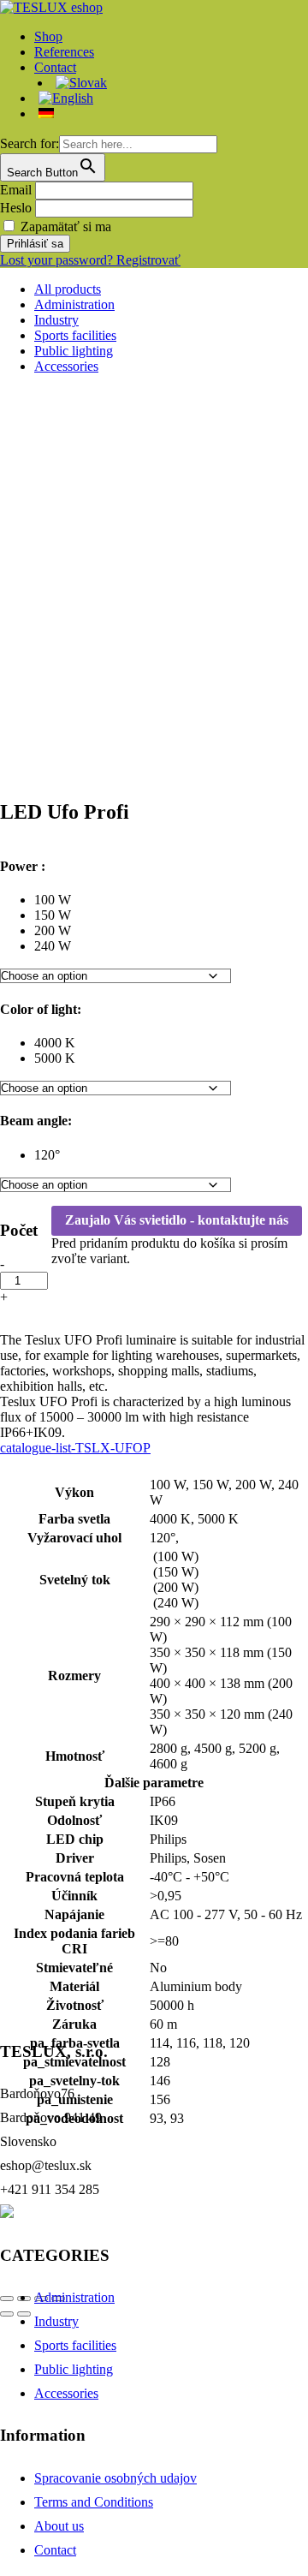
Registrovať (148, 260)
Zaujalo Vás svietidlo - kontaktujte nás (177, 1220)
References (64, 52)
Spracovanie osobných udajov (115, 2478)
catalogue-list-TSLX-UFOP (75, 1448)
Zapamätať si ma (66, 227)
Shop (48, 36)
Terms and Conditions (94, 2502)
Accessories (66, 366)
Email (16, 190)
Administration (74, 304)
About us (59, 2526)
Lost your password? (58, 260)
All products (68, 289)
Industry (56, 320)
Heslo (16, 208)
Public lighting (74, 351)
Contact (55, 2550)
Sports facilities (75, 335)
